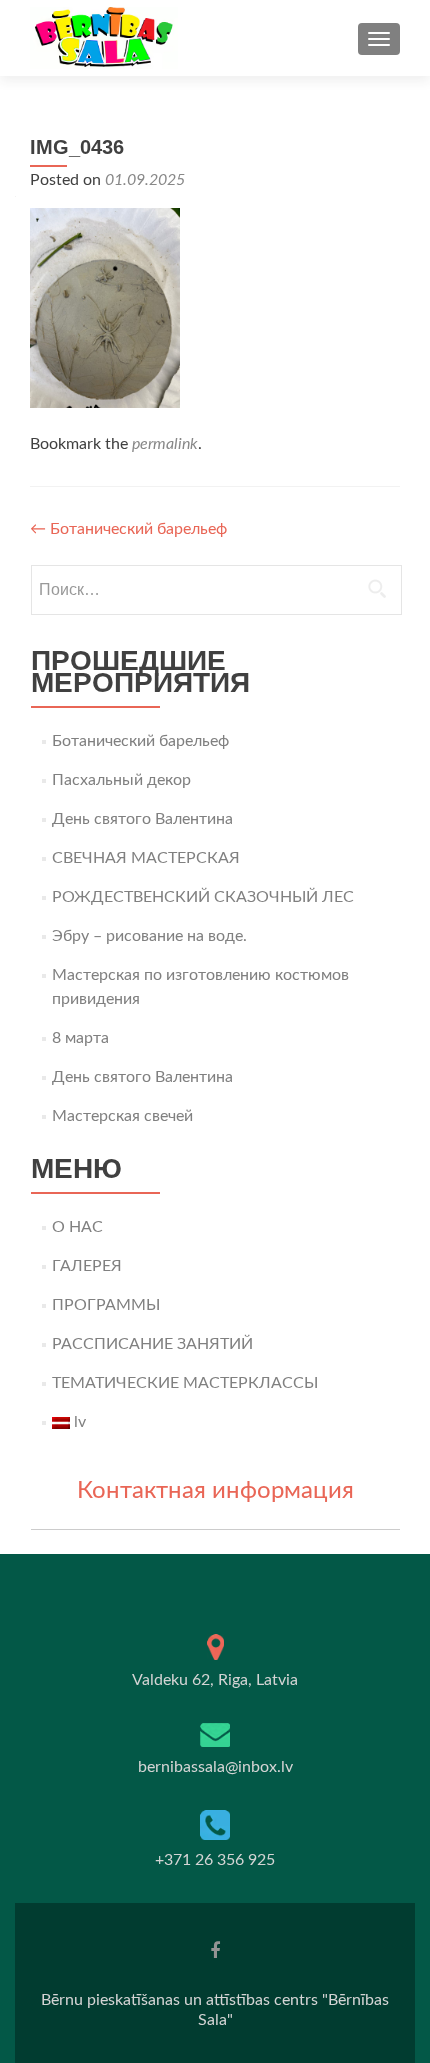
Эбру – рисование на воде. (149, 936)
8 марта (80, 1038)
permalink (165, 444)
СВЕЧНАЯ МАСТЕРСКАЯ (146, 858)
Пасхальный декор (121, 780)
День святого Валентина (142, 819)
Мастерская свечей (122, 1116)
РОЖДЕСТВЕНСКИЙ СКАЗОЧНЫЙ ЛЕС (203, 897)
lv (78, 1422)
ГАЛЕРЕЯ (87, 1266)
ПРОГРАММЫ (106, 1305)
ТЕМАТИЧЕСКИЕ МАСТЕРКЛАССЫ (185, 1383)
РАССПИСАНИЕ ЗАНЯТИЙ (152, 1344)
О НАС (77, 1227)
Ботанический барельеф (128, 529)
